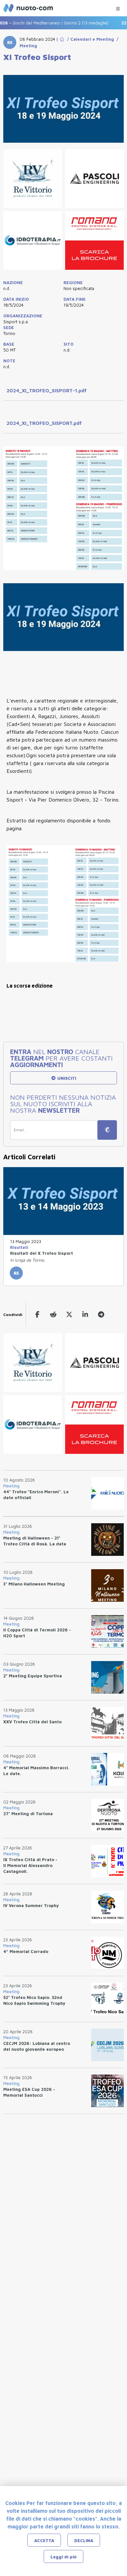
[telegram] (101, 1315)
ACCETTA (44, 2540)
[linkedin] (85, 1315)
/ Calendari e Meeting (89, 39)
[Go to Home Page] (62, 39)
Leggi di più (63, 2557)
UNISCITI (66, 1078)
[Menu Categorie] (118, 7)
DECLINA (84, 2540)
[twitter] (69, 1315)
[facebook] (37, 1315)
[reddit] (53, 1315)
